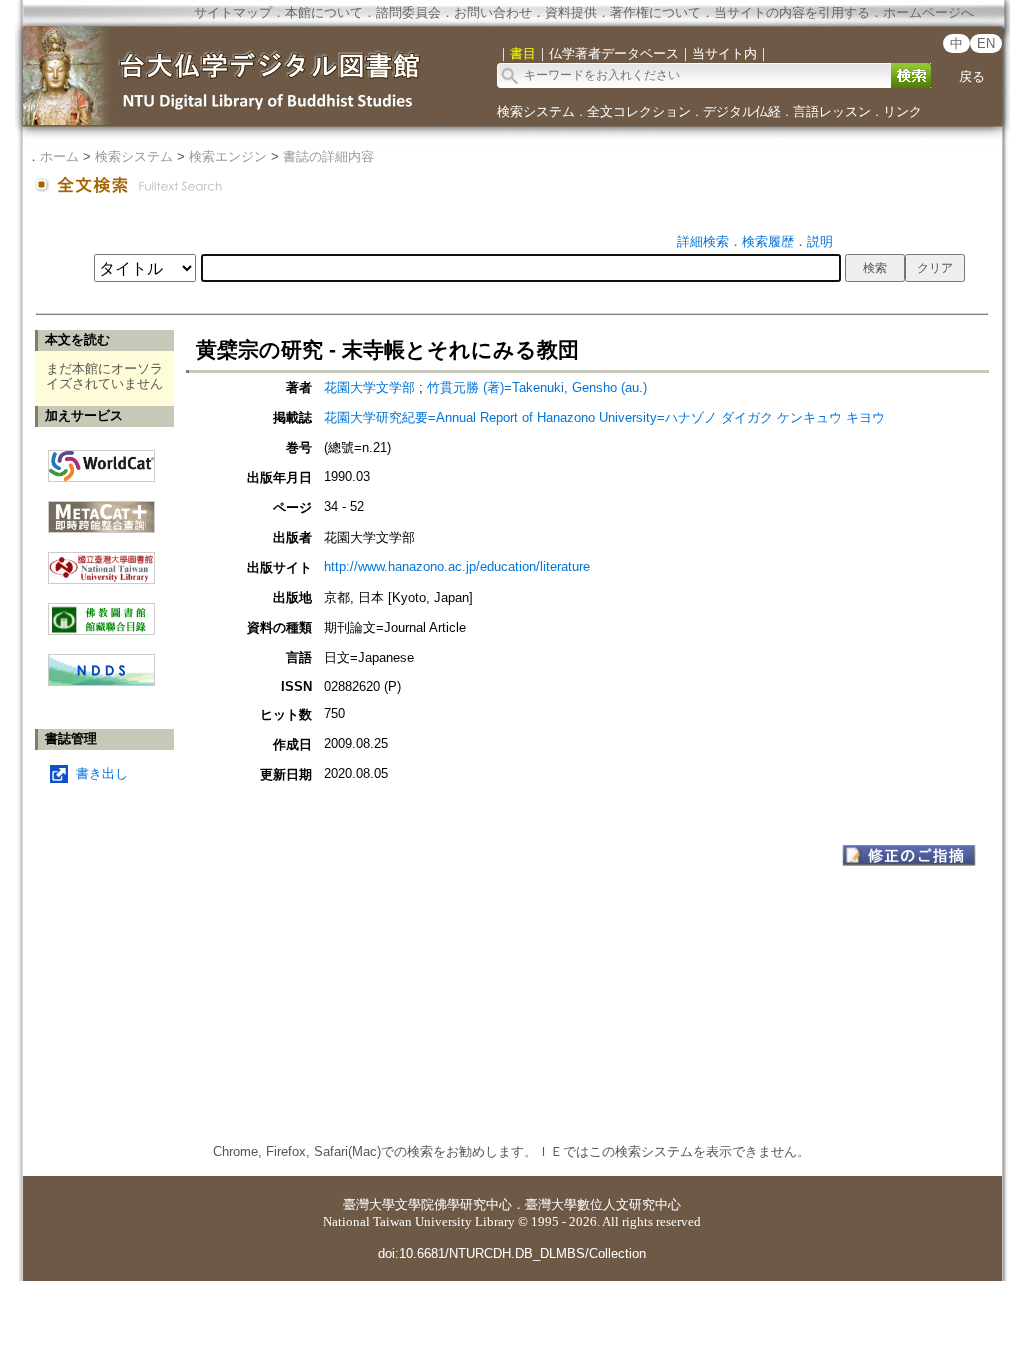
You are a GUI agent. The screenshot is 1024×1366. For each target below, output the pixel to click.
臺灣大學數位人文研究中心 (603, 1204)
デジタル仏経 (742, 111)
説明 (820, 241)
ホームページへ (928, 12)
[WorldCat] (101, 461)
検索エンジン (228, 156)
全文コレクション (639, 111)
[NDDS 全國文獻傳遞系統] (101, 681)
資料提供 (571, 12)
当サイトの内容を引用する (792, 12)
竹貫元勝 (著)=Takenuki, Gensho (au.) (537, 387)
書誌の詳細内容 (328, 156)
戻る (972, 76)
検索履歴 (768, 241)
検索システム (536, 111)
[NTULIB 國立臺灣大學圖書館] (101, 560)
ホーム (59, 156)
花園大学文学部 (369, 387)
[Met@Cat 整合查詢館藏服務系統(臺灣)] (101, 509)
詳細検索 (703, 241)
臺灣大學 (369, 1204)
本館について (324, 12)
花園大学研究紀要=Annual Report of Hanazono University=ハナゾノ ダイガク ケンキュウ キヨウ (604, 417)
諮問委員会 (408, 12)
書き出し (102, 773)
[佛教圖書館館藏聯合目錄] (101, 611)
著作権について (655, 12)
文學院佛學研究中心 (453, 1204)
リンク (902, 111)
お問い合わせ (493, 12)
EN (986, 43)
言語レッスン (832, 111)
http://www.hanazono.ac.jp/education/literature (457, 566)
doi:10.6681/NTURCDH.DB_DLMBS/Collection (512, 1253)
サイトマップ (233, 12)
